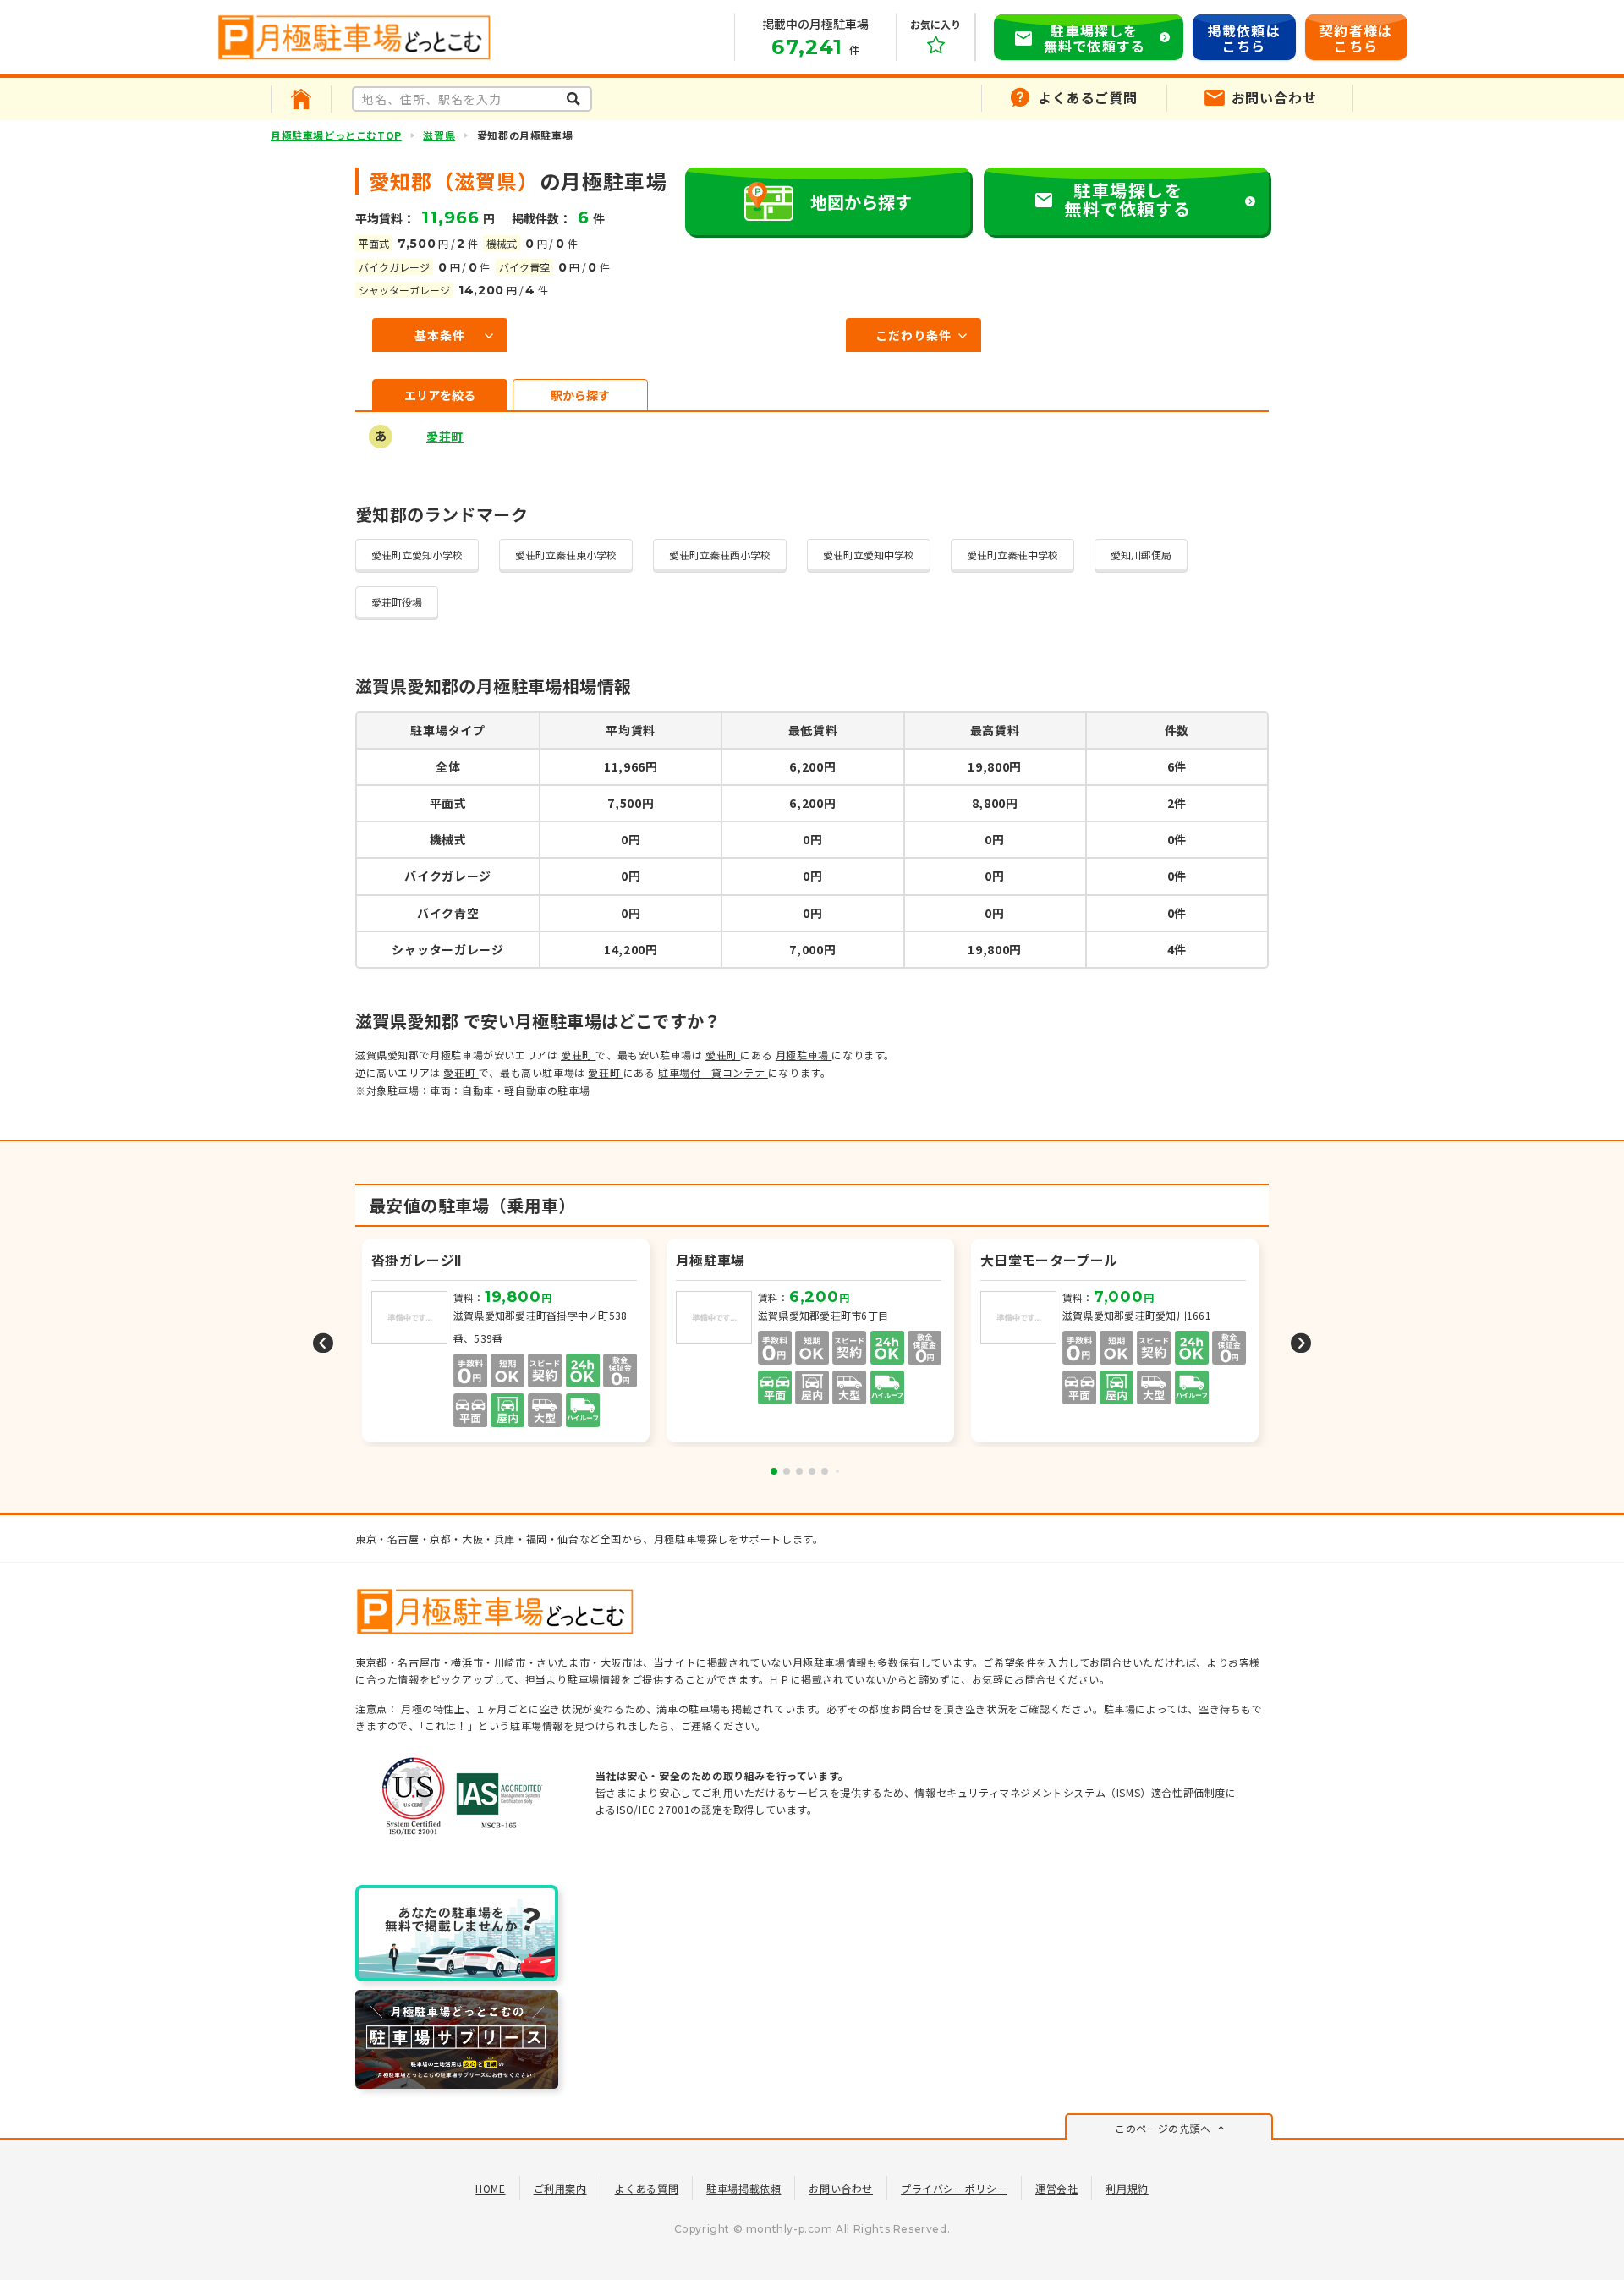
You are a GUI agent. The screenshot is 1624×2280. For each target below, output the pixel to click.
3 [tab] (799, 1471)
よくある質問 (647, 2188)
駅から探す (580, 395)
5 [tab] (825, 1471)
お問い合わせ (841, 2188)
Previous (323, 1342)
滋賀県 (439, 135)
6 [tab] (837, 1471)
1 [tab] (774, 1471)
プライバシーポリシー (954, 2188)
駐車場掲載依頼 (743, 2188)
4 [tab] (812, 1471)
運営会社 (1056, 2188)
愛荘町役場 (397, 602)
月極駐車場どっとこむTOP (336, 135)
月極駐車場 (804, 1055)
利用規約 (1127, 2188)
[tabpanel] (812, 1342)
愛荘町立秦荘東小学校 (566, 555)
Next (1301, 1342)
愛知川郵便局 (1141, 555)
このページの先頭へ (1163, 2128)
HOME (490, 2188)
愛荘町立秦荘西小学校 (720, 555)
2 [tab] (787, 1471)
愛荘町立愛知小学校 (417, 555)
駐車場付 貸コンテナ (713, 1072)
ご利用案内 (560, 2188)
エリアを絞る (440, 395)
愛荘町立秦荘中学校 (1012, 555)
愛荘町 (445, 437)
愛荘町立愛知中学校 (869, 555)
